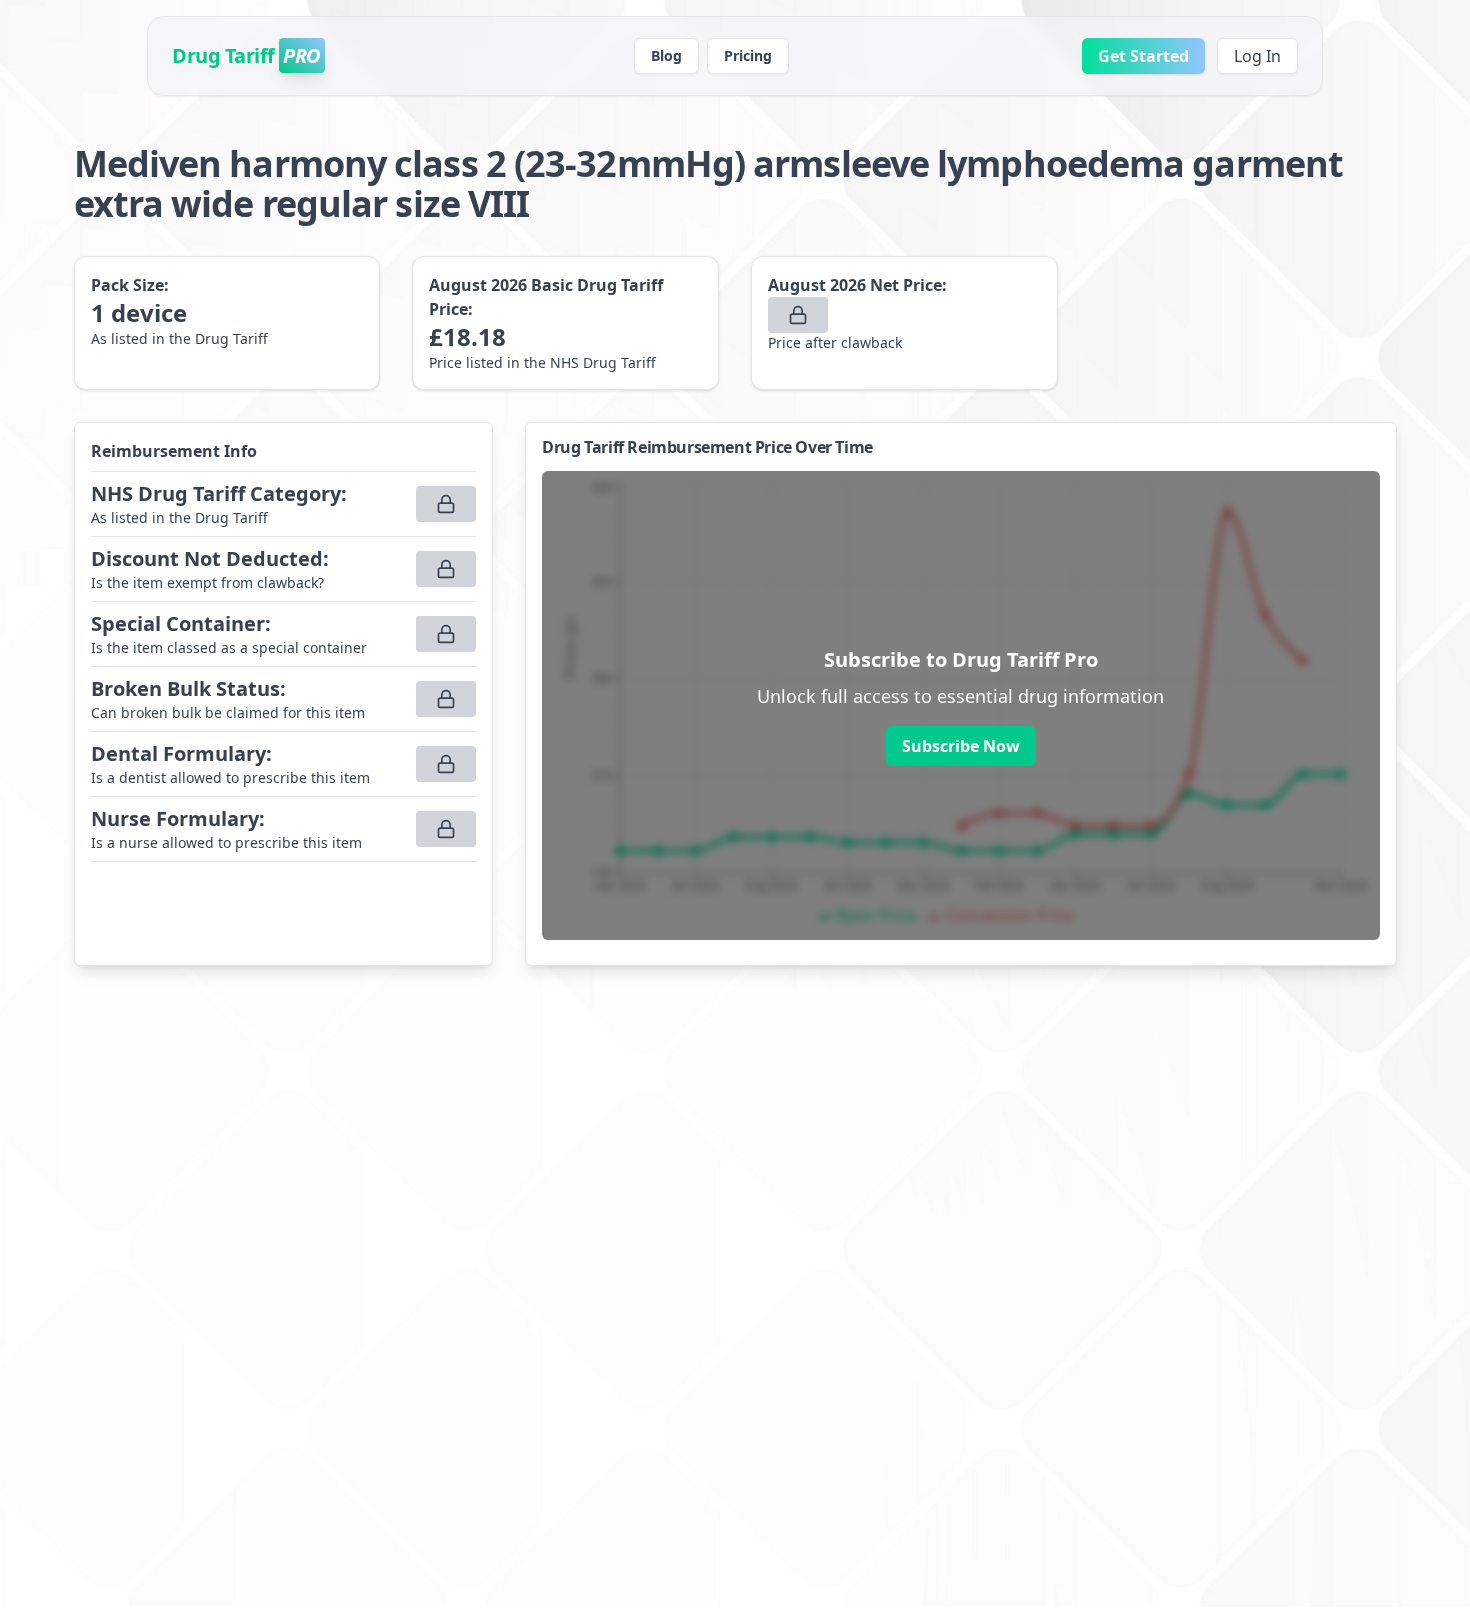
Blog (666, 55)
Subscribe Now (961, 746)
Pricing (748, 55)
